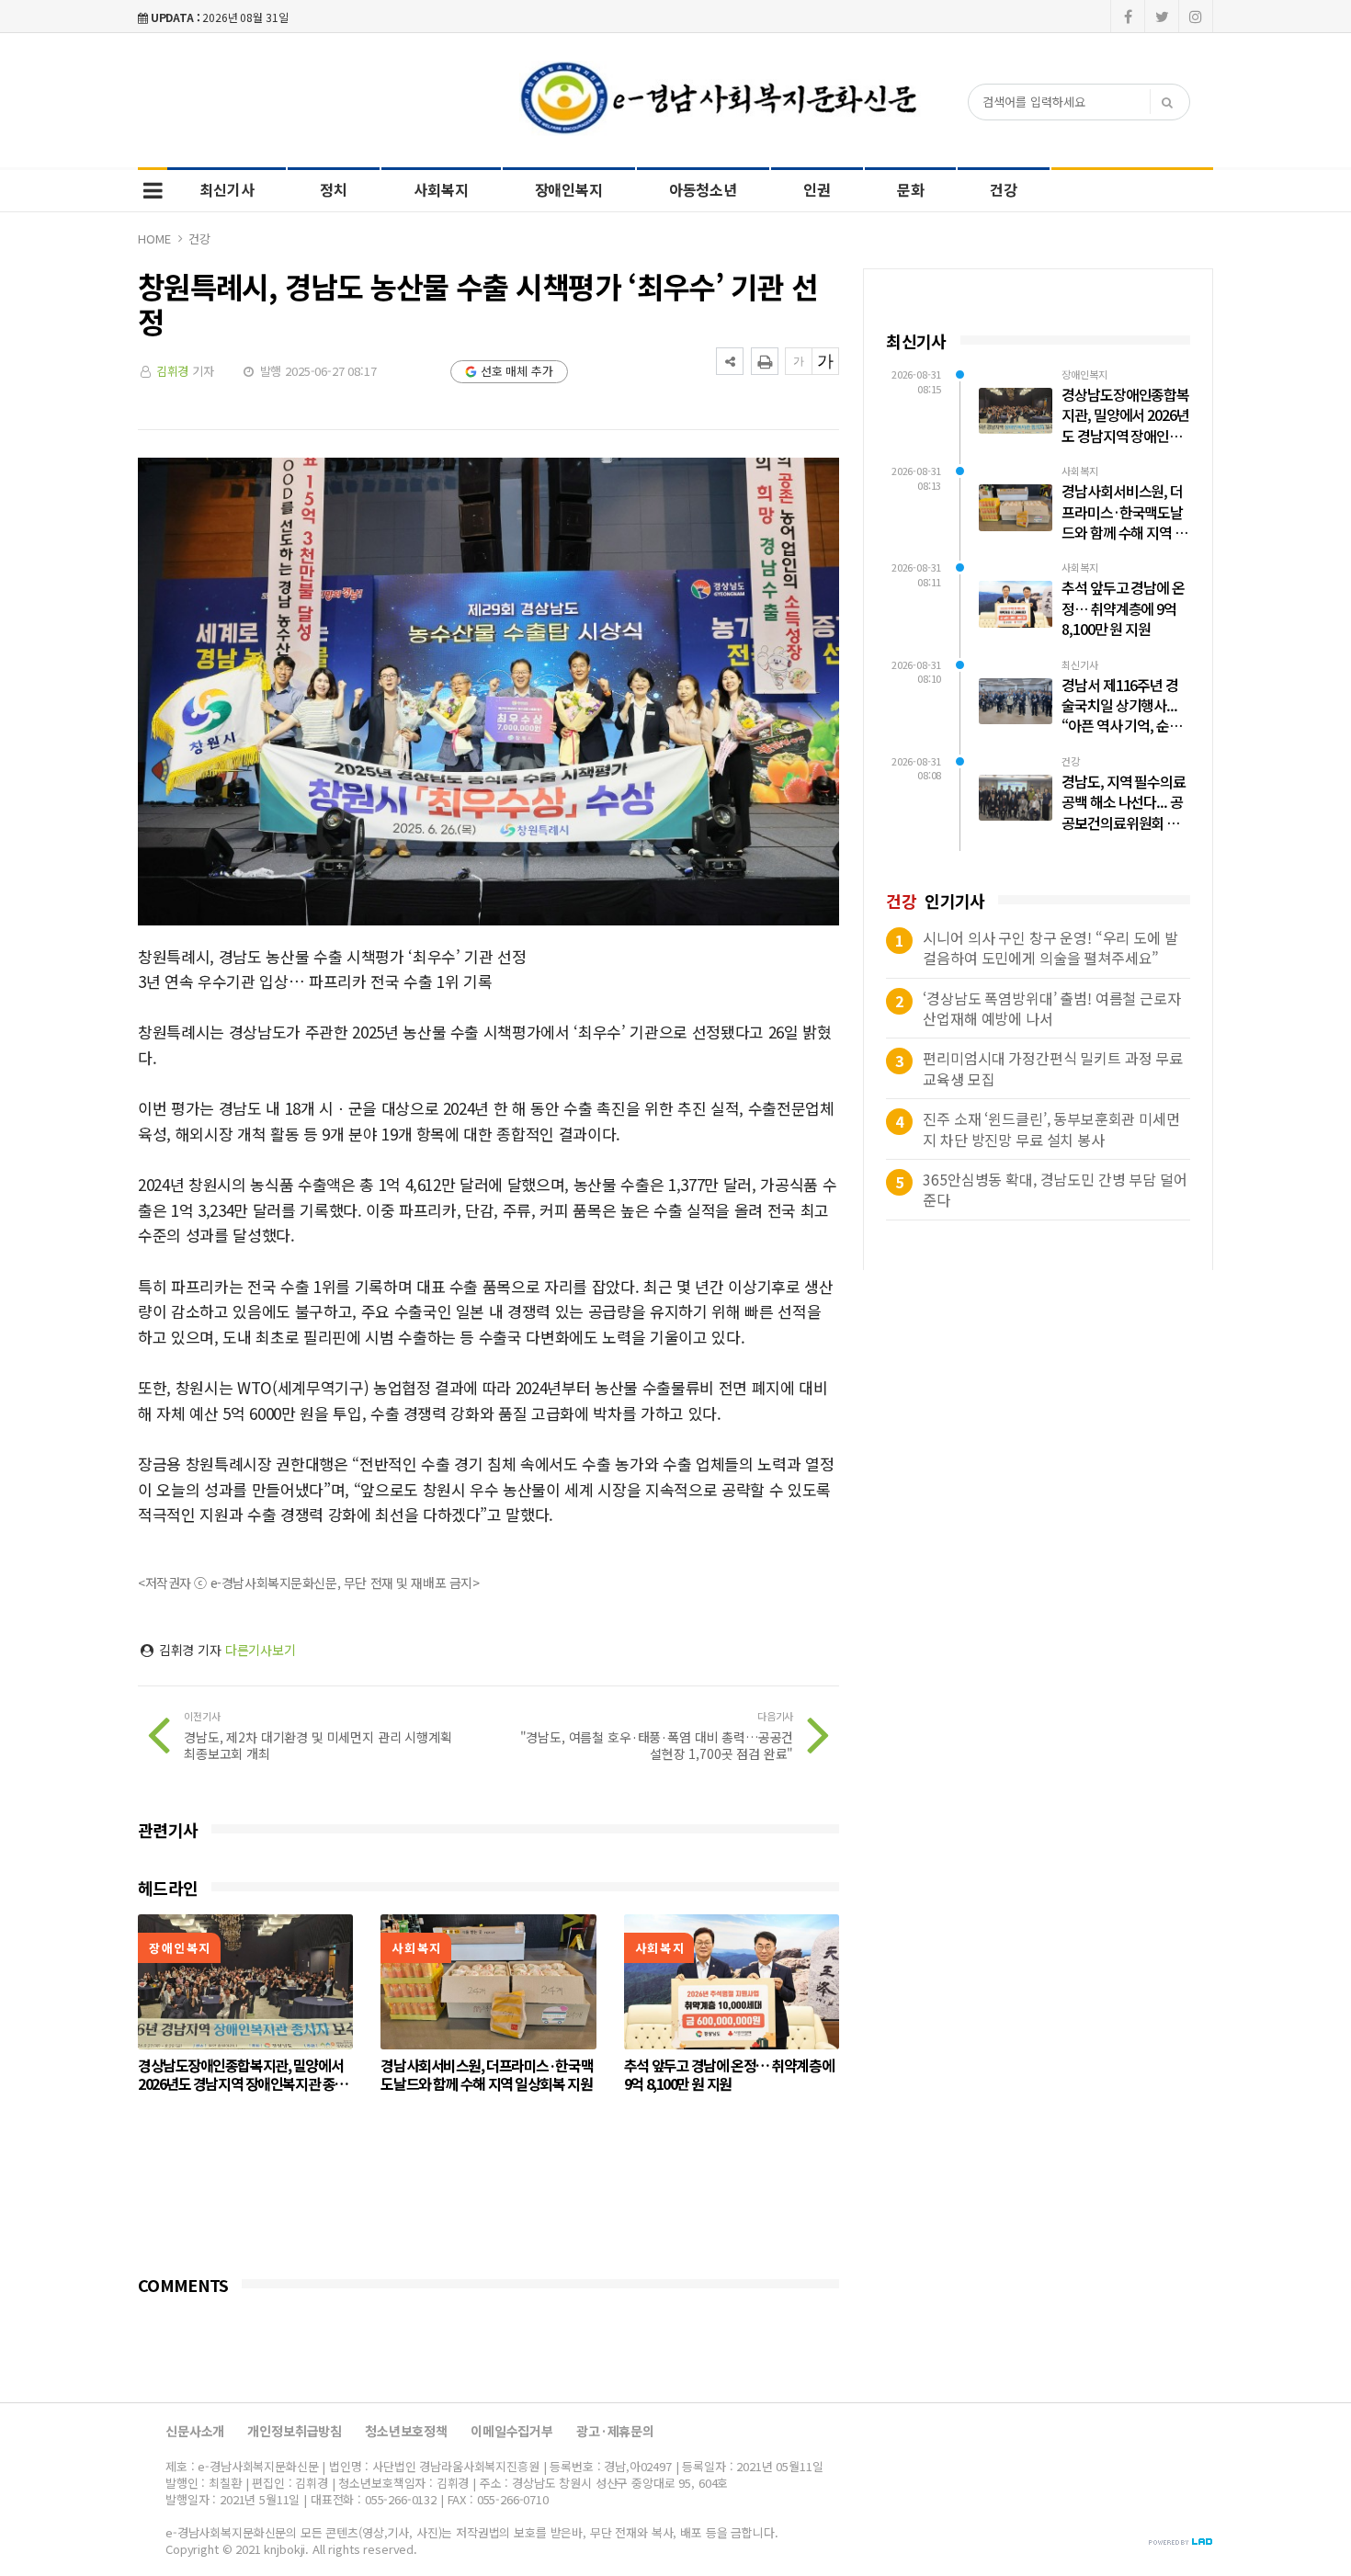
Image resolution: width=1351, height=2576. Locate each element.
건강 (1004, 189)
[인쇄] (765, 361)
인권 (817, 189)
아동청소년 (703, 189)
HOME (154, 238)
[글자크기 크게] (825, 361)
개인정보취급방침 (295, 2431)
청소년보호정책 (406, 2431)
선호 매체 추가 (517, 371)
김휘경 (173, 371)
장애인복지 (569, 189)
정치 (334, 189)
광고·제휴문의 (615, 2431)
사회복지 (441, 189)
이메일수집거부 (512, 2431)
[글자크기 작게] (799, 361)
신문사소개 (195, 2431)
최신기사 (227, 189)
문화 (911, 189)
